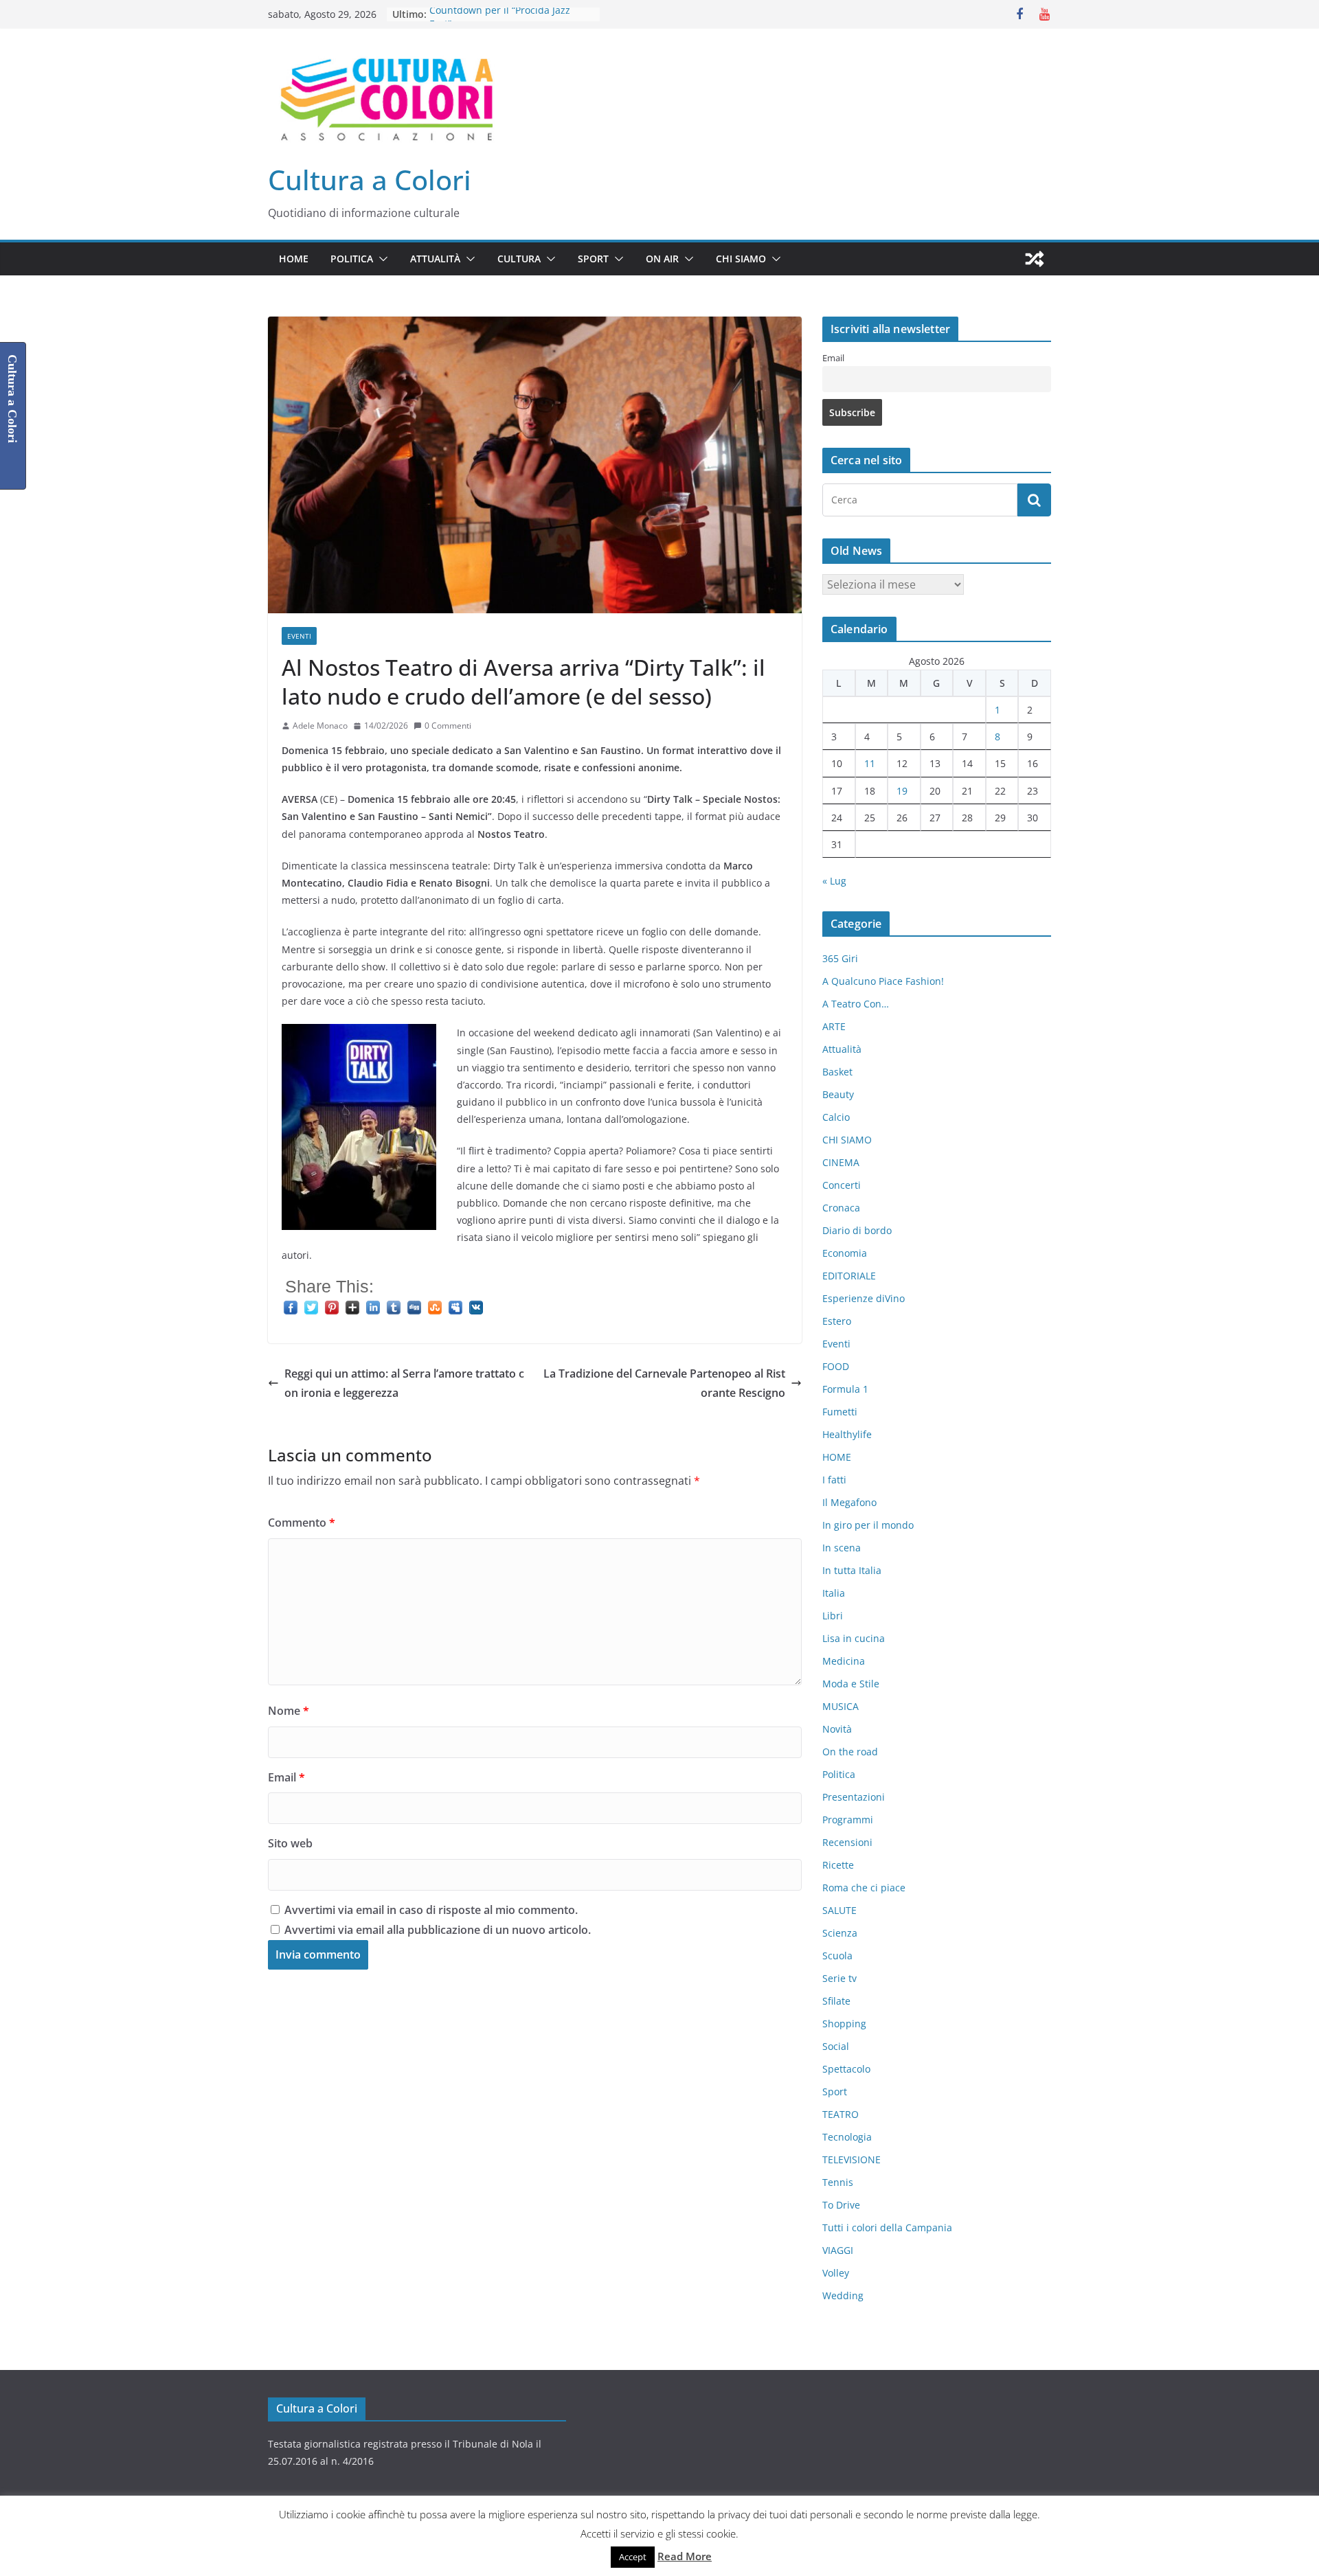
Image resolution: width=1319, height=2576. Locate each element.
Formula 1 (845, 1389)
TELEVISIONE (852, 2159)
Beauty (838, 1094)
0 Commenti (448, 726)
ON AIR (662, 259)
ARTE (834, 1026)
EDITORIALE (849, 1276)
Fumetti (840, 1412)
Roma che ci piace (864, 1888)
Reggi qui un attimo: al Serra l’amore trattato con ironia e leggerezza (404, 1383)
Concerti (842, 1185)
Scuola (837, 1956)
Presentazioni (854, 1797)
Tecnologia (847, 2137)
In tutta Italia (852, 1570)
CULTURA (519, 259)
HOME (294, 259)
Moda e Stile (851, 1684)
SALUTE (839, 1910)
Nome (289, 1711)
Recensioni (847, 1842)
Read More (685, 2556)
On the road (850, 1752)
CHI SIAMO (741, 259)
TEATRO (841, 2114)
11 (870, 763)
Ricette (838, 1865)
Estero (837, 1321)
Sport (593, 259)
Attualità (435, 259)
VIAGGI (838, 2250)
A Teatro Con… (856, 1004)
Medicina (844, 1661)
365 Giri (840, 958)
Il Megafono (849, 1502)
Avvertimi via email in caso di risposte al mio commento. (431, 1910)
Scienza (840, 1933)
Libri (833, 1616)
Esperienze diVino (864, 1298)
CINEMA (841, 1162)
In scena (842, 1548)
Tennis (838, 2182)
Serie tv (839, 1978)
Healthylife (847, 1434)
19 (902, 791)
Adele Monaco (320, 726)
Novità (837, 1729)
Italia (834, 1593)
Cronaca (841, 1208)
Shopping (844, 2024)
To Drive (841, 2205)
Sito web (290, 1843)
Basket (837, 1072)
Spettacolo (846, 2069)
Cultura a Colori (370, 180)
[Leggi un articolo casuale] (1035, 259)
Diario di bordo (857, 1230)
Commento (302, 1523)
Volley (836, 2273)
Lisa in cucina (854, 1638)
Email (286, 1777)
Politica (352, 259)
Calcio (836, 1117)
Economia (845, 1253)
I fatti (834, 1480)
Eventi (299, 636)
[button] (381, 259)
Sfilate (836, 2001)
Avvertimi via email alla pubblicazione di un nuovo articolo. (438, 1930)
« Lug (834, 881)
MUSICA (841, 1706)
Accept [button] (633, 2557)
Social (836, 2046)
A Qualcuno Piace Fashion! (883, 981)
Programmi (848, 1820)
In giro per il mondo (868, 1525)
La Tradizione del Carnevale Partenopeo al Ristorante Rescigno (664, 1383)
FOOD (836, 1366)
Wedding (843, 2295)
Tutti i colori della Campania (887, 2227)
